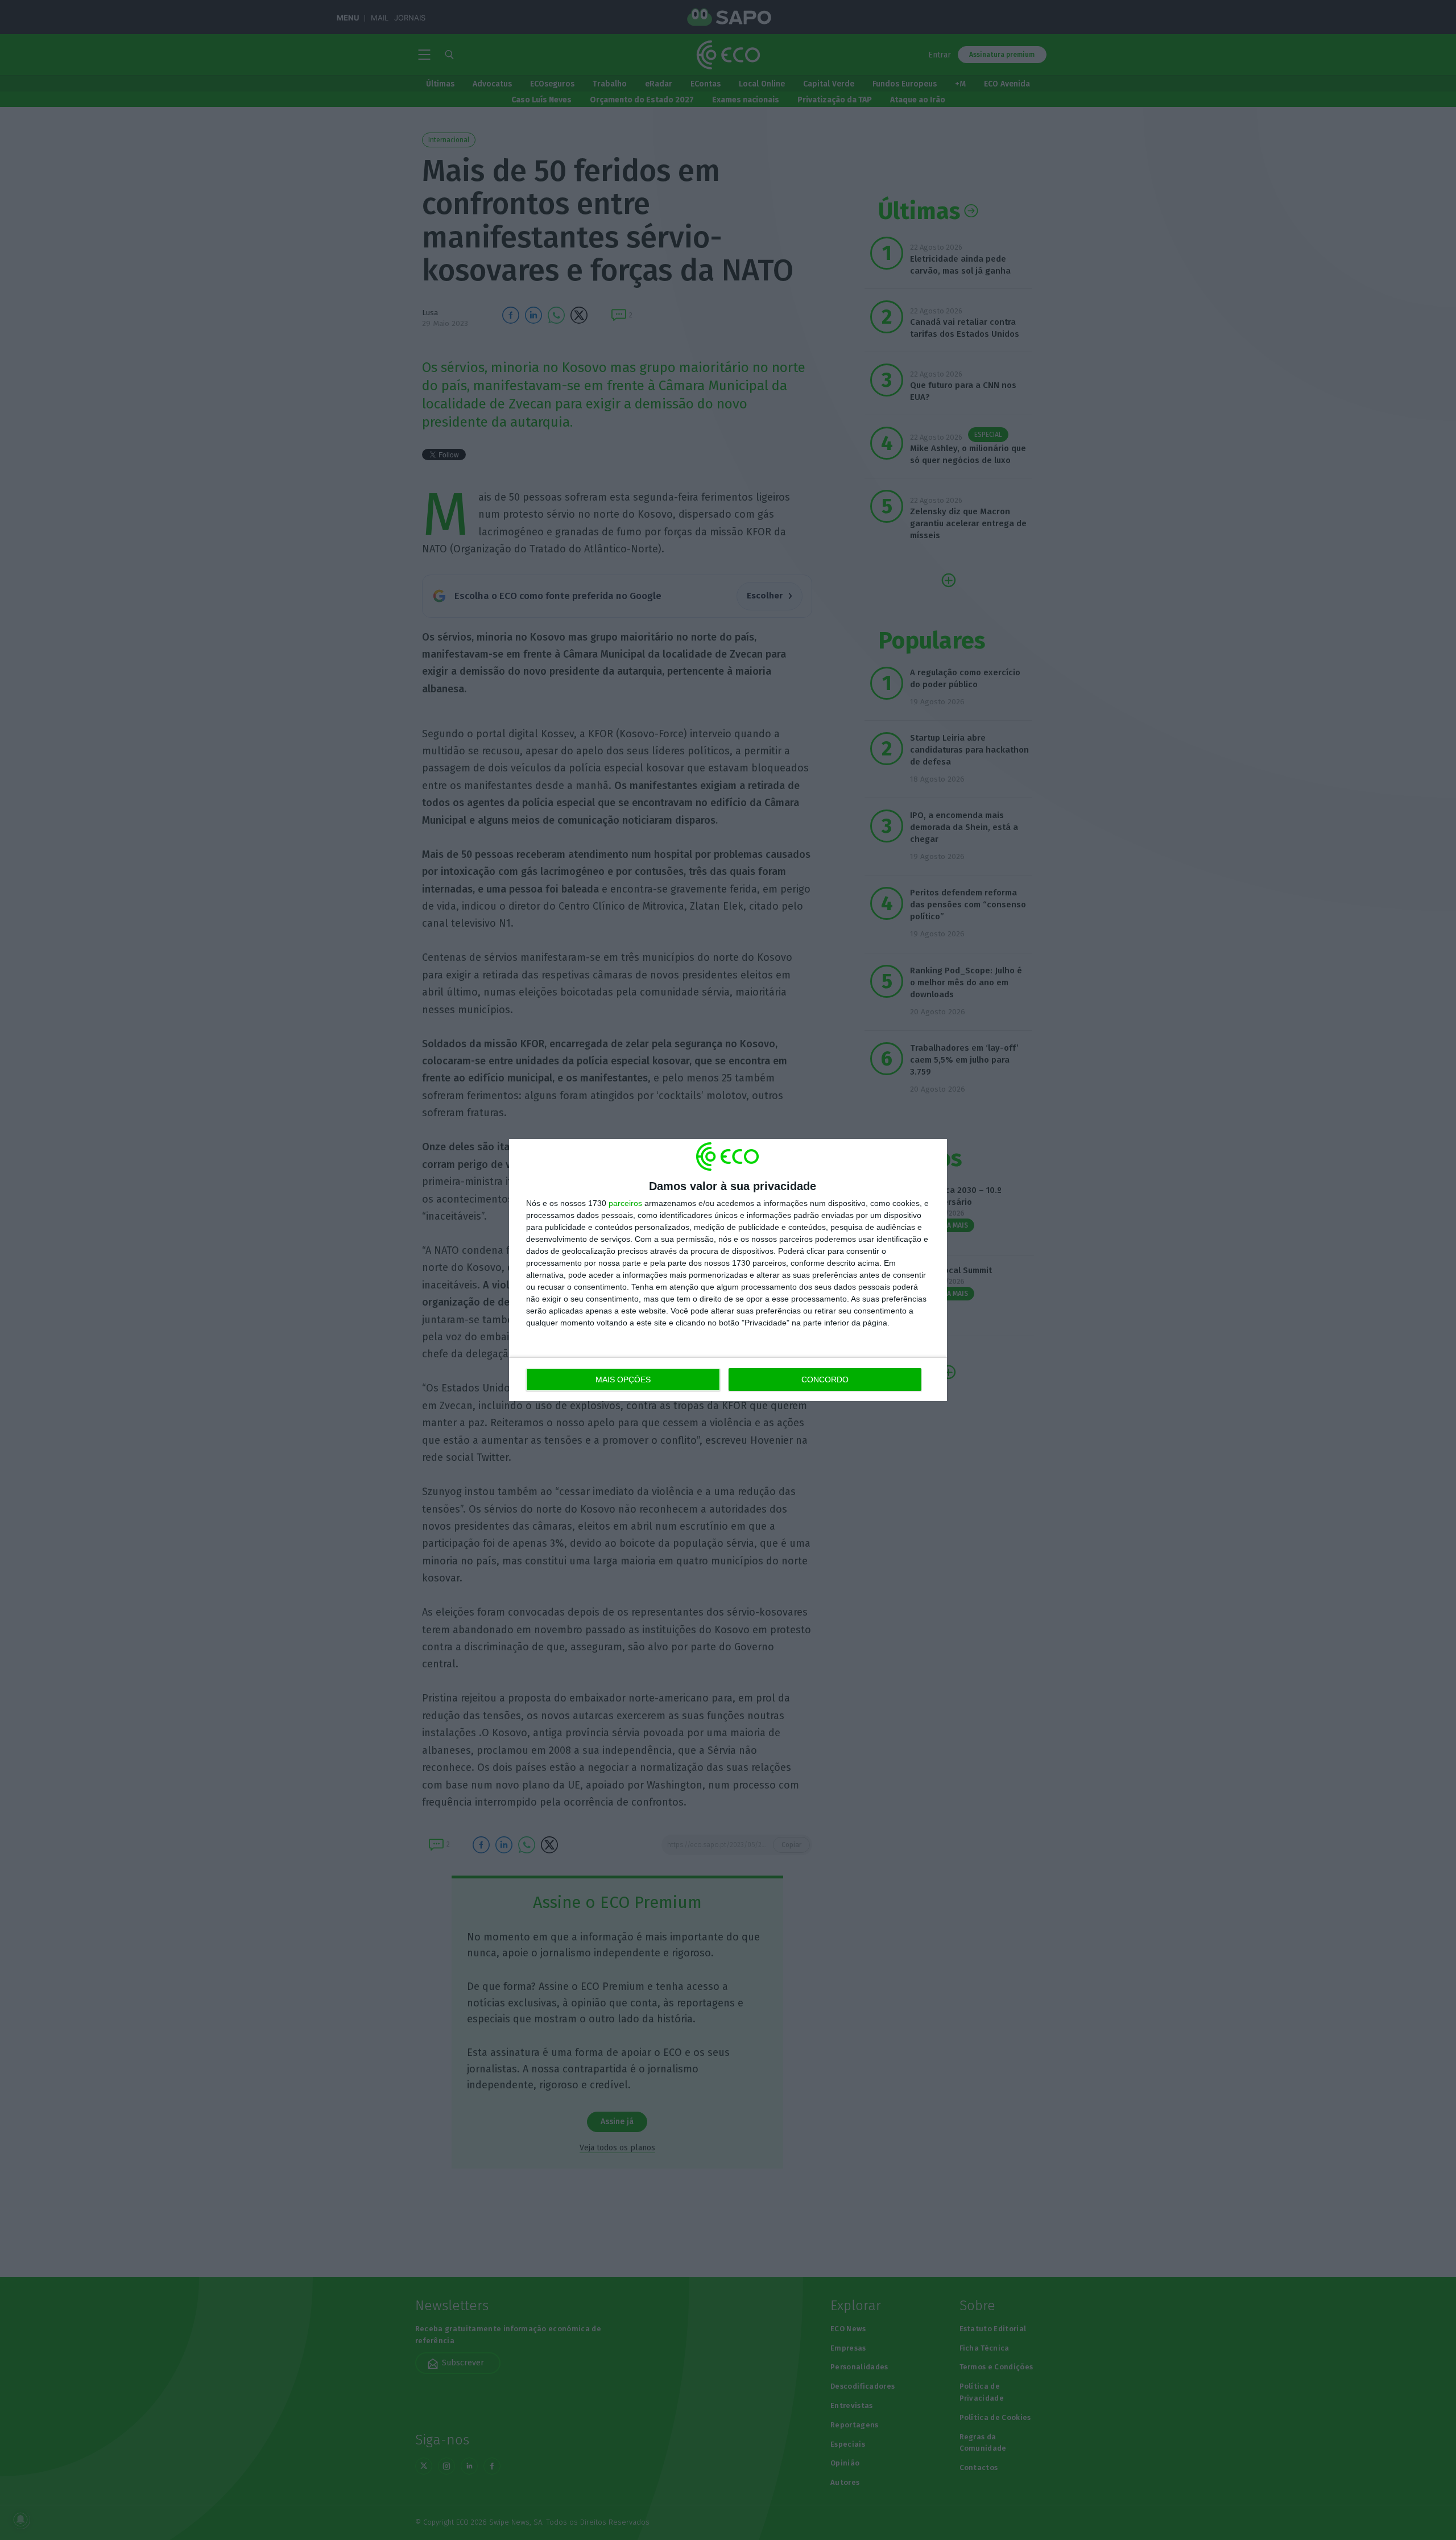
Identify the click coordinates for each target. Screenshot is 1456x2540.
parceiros (625, 1203)
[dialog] (728, 1270)
